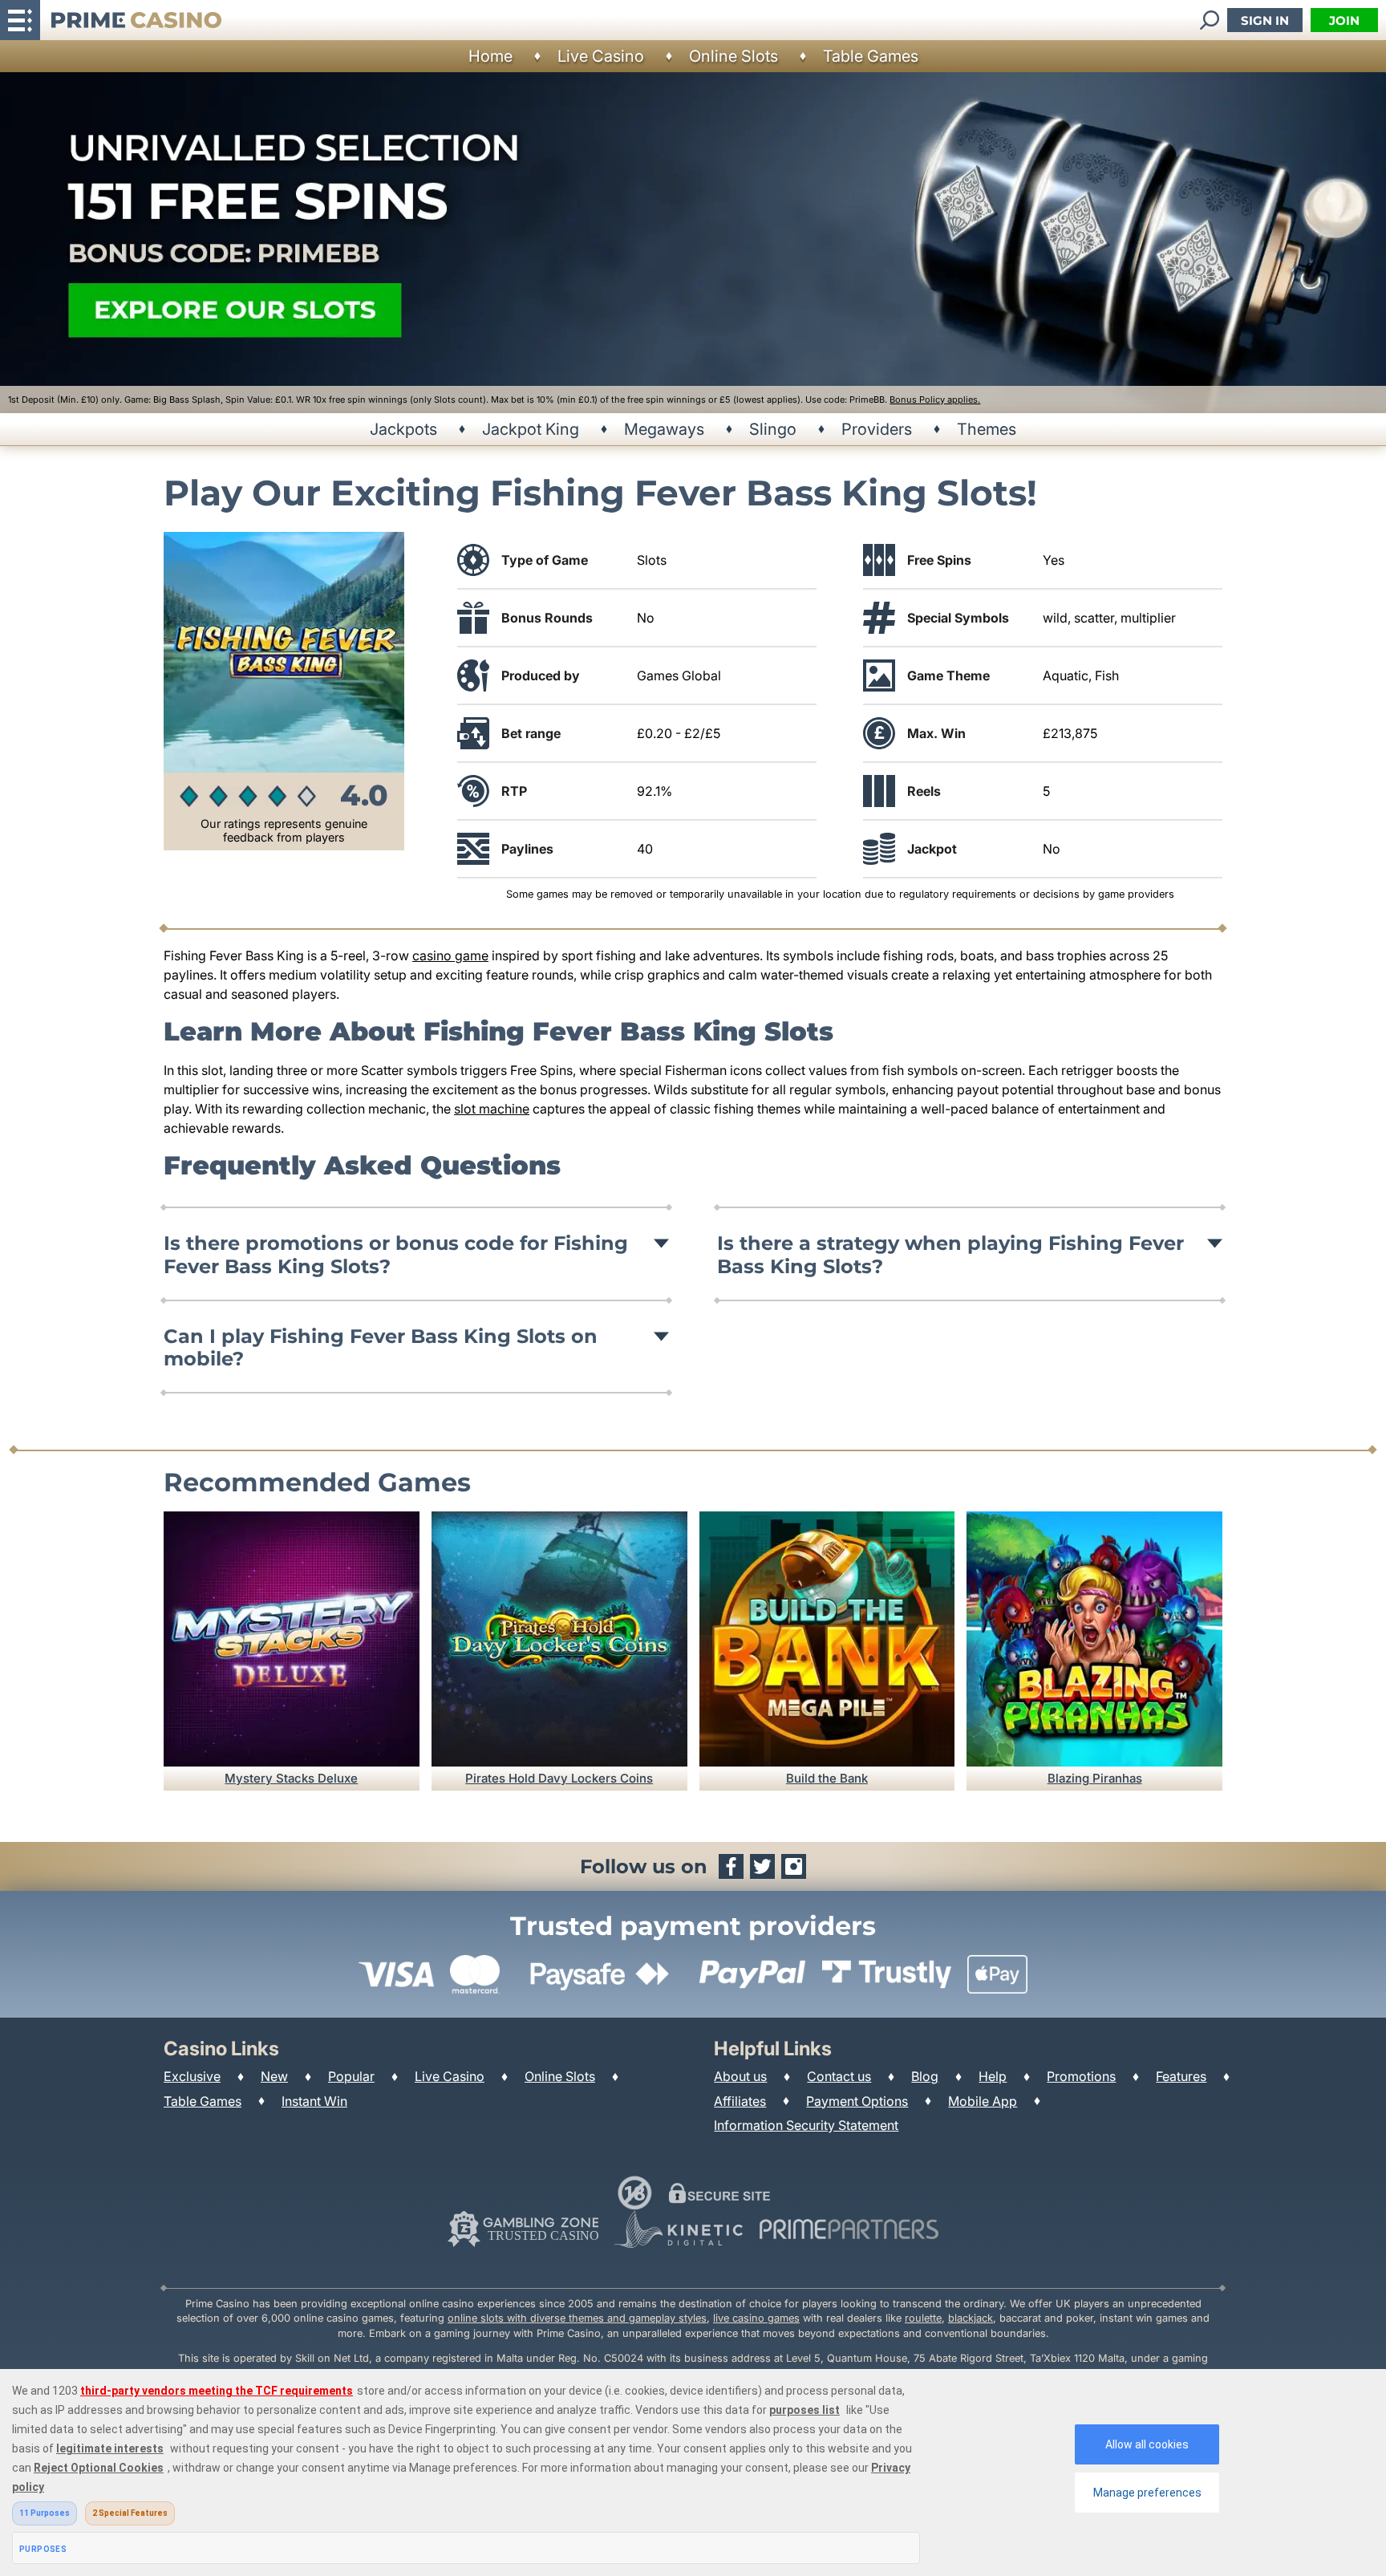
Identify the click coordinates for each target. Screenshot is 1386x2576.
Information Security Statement (806, 2125)
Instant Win (314, 2101)
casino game (450, 955)
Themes (987, 429)
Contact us (839, 2076)
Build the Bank (827, 1778)
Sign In (1265, 20)
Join (1344, 20)
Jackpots (403, 429)
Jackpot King (531, 429)
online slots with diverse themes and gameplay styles (577, 2318)
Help (993, 2076)
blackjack (971, 2318)
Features (1181, 2076)
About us (740, 2076)
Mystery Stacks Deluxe (291, 1778)
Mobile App (983, 2101)
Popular (351, 2076)
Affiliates (740, 2101)
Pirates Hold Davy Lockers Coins (559, 1778)
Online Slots (734, 56)
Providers (877, 429)
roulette (923, 2318)
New (274, 2076)
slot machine (492, 1109)
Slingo (773, 429)
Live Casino (601, 56)
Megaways (664, 429)
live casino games (756, 2318)
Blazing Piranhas (1095, 1778)
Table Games (871, 56)
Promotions (1081, 2076)
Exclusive (192, 2076)
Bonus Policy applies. (935, 400)
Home (490, 56)
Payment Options (857, 2101)
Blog (925, 2076)
